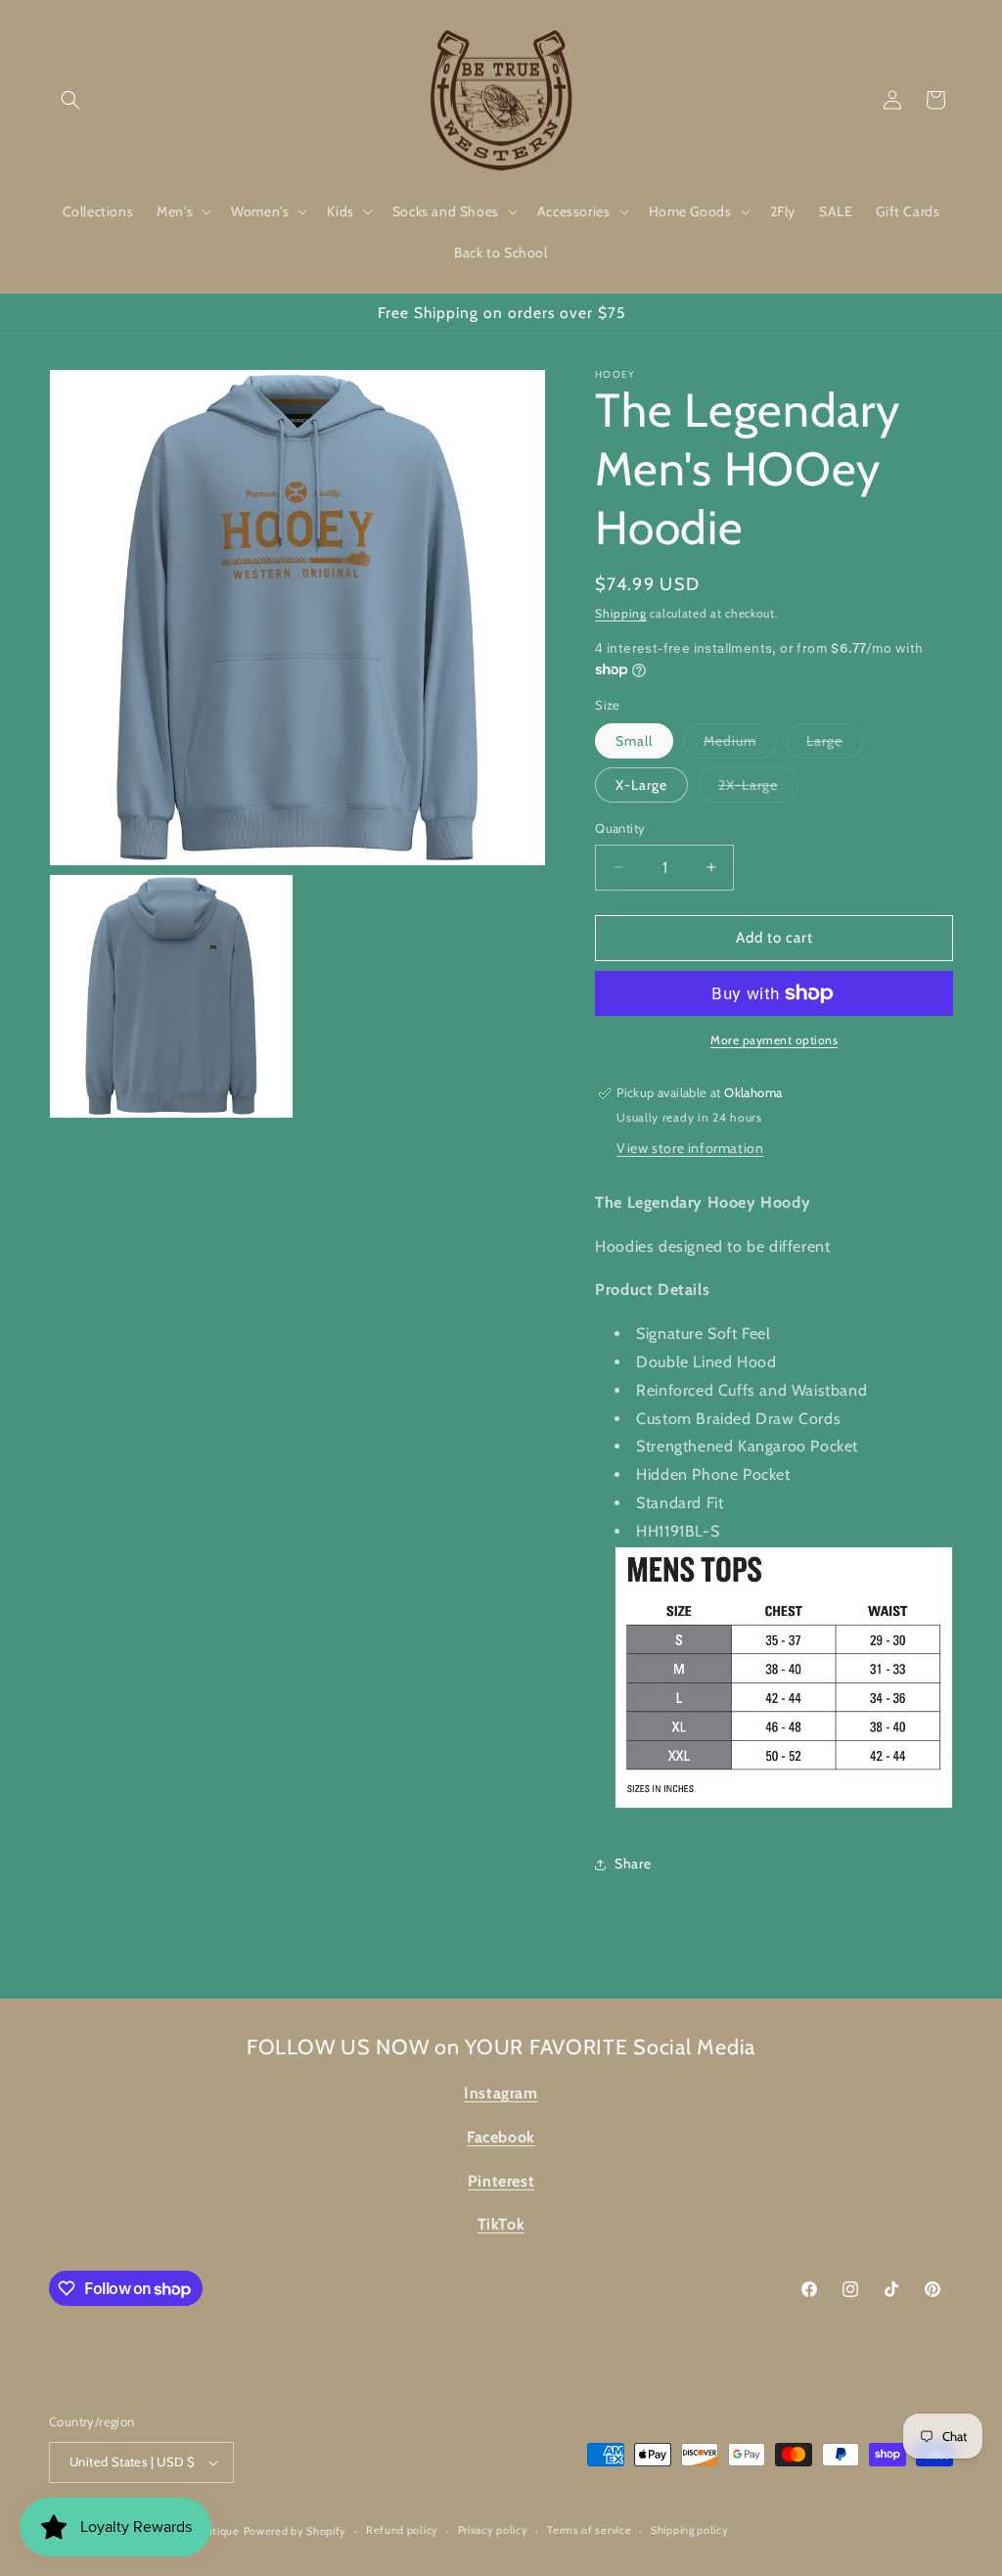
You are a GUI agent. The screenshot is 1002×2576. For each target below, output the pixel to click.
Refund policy (402, 2530)
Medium (740, 745)
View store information (690, 1148)
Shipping (621, 613)
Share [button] (633, 1863)
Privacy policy (493, 2530)
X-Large (641, 785)
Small (634, 741)
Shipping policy (690, 2530)
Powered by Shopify (296, 2531)
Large (835, 745)
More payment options (774, 1040)
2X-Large (758, 789)
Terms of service (589, 2530)
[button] (70, 100)
